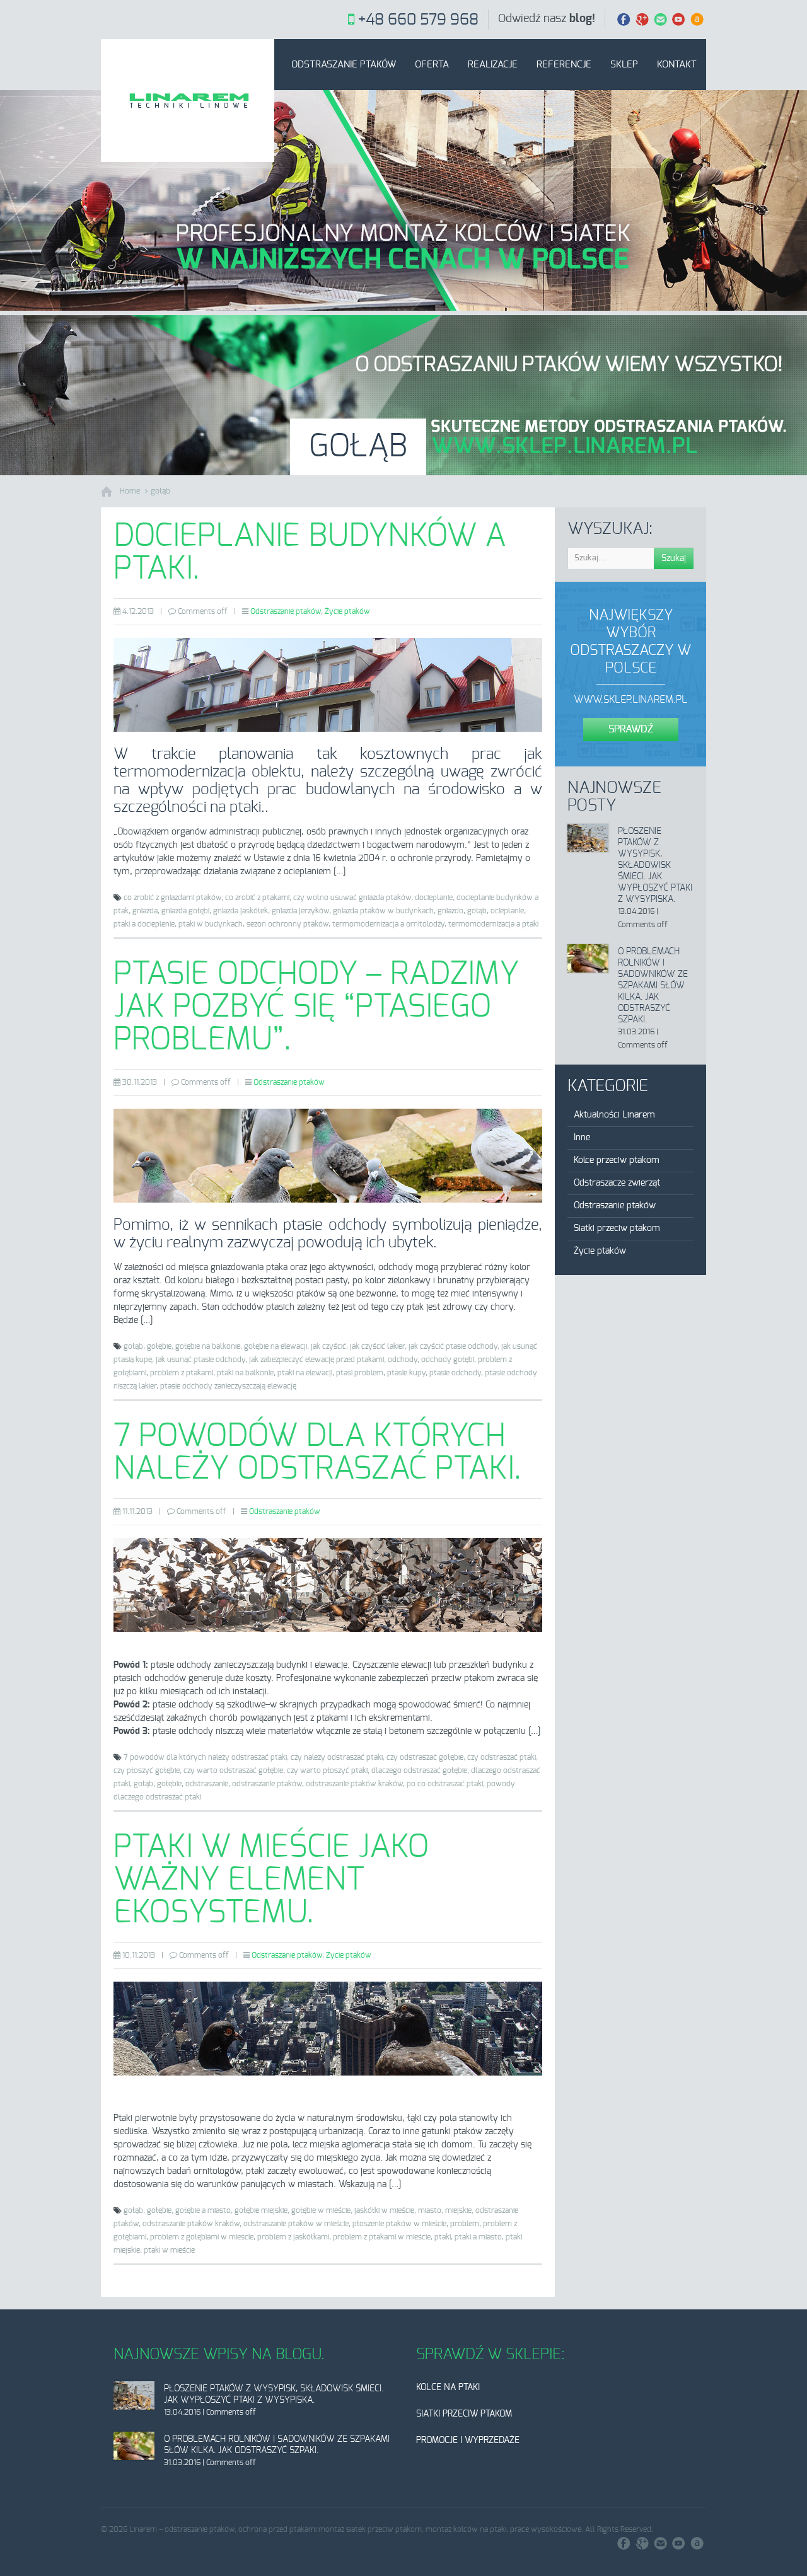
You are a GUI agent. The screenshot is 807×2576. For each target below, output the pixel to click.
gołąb (160, 491)
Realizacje (493, 65)
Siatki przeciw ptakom (617, 1228)
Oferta (432, 65)
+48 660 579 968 (418, 20)
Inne (582, 1138)
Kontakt (677, 65)
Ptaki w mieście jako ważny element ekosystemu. (271, 1880)
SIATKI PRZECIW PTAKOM (464, 2414)
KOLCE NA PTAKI (448, 2388)
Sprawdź (631, 729)
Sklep (624, 65)
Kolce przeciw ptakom (617, 1160)
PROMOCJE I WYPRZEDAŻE (468, 2440)
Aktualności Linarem (614, 1115)
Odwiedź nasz (547, 19)
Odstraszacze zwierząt (617, 1183)
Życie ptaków (347, 611)
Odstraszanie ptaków (344, 65)
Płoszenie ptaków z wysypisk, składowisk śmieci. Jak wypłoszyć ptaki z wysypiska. (655, 865)
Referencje (564, 65)
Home (130, 491)
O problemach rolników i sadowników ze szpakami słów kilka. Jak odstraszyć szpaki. (653, 986)
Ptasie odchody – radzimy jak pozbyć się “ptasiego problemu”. (316, 1007)
